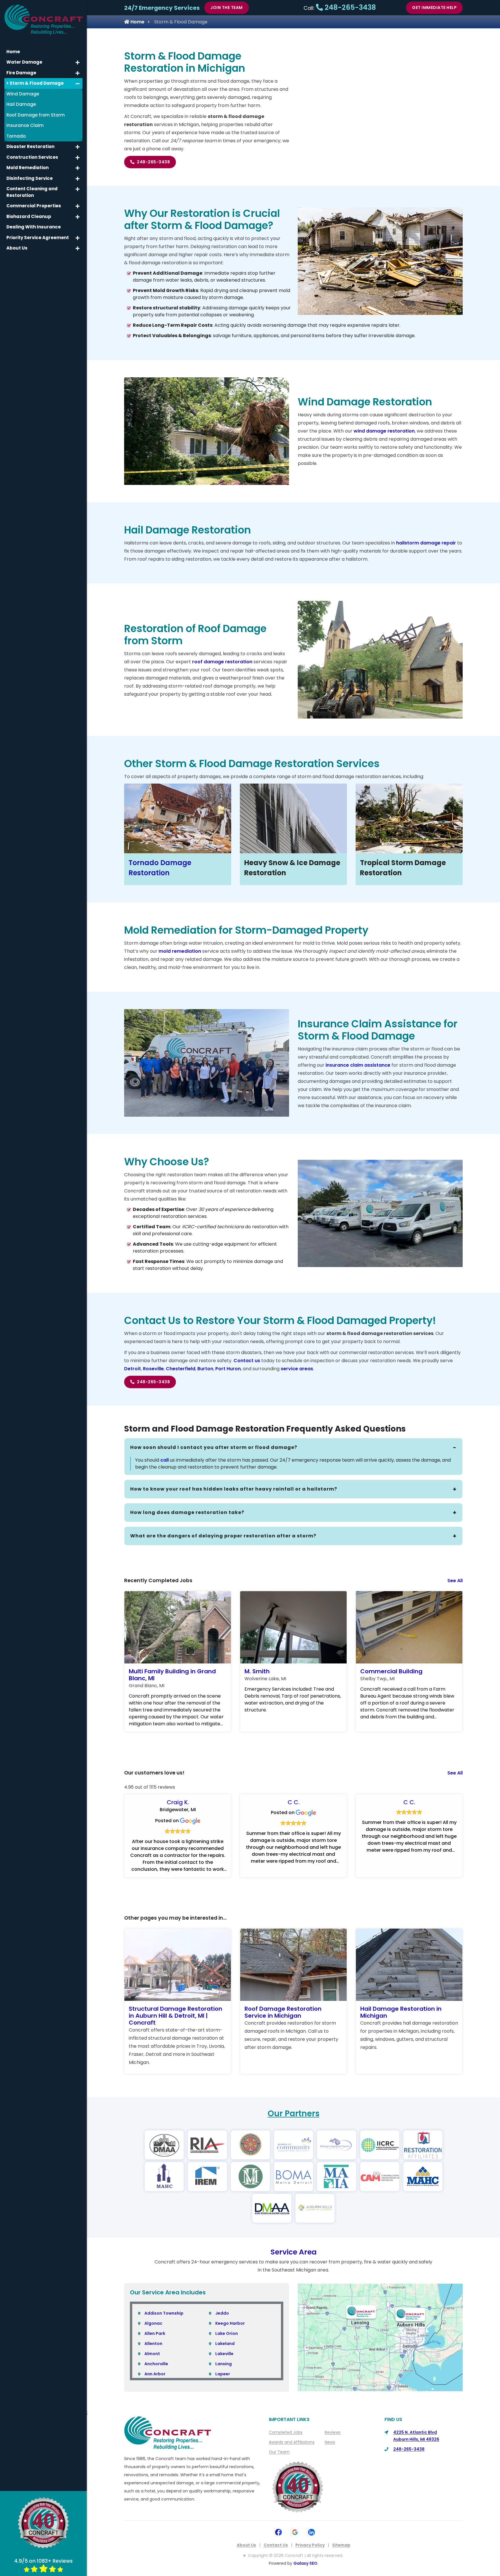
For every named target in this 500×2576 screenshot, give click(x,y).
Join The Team (227, 8)
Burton (205, 1369)
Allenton (153, 2344)
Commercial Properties (34, 206)
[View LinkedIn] (311, 2532)
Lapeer (223, 2374)
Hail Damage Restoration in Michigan (401, 2012)
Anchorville (156, 2364)
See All (455, 1581)
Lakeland (225, 2344)
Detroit (133, 1369)
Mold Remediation (27, 168)
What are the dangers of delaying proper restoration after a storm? (223, 1536)
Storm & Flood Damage (36, 83)
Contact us (247, 1361)
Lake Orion (227, 2333)
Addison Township (164, 2313)
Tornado (16, 136)
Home (137, 22)
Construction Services (32, 157)
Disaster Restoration (30, 146)
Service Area (294, 2252)
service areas (297, 1369)
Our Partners (294, 2114)
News (330, 2442)
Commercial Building (391, 1671)
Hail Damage (21, 104)
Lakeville (224, 2354)
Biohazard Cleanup (29, 216)
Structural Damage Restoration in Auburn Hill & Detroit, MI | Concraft (175, 2016)
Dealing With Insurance (34, 227)
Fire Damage (21, 73)
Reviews (333, 2432)
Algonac (153, 2323)
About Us (246, 2545)
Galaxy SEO (305, 2563)
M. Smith (257, 1671)
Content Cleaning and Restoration (32, 192)
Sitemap (341, 2545)
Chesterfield (181, 1369)
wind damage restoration (384, 431)
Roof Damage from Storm (36, 115)
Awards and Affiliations (292, 2442)
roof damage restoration (222, 662)
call (164, 1460)
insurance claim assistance (358, 1065)
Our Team (279, 2452)
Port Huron (228, 1369)
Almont (152, 2354)
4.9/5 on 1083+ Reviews (43, 2561)
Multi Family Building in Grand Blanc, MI (172, 1675)
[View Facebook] (279, 2532)
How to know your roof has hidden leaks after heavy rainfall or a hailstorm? (234, 1489)
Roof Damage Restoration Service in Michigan (283, 2012)
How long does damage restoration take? (187, 1512)
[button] (78, 62)
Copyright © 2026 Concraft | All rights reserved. (296, 2555)
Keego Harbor (230, 2323)
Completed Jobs (286, 2432)
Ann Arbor (155, 2374)
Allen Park (155, 2333)
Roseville (153, 1369)
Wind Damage (23, 94)
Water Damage (24, 62)
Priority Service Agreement (38, 238)
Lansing (224, 2364)
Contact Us (276, 2545)
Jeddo (222, 2313)
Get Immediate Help (434, 8)
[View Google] (295, 2532)
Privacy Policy (310, 2545)
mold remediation (180, 951)
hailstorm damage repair (426, 543)
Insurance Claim (25, 125)
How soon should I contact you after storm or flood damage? (214, 1447)
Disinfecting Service (30, 178)
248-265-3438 (349, 7)
